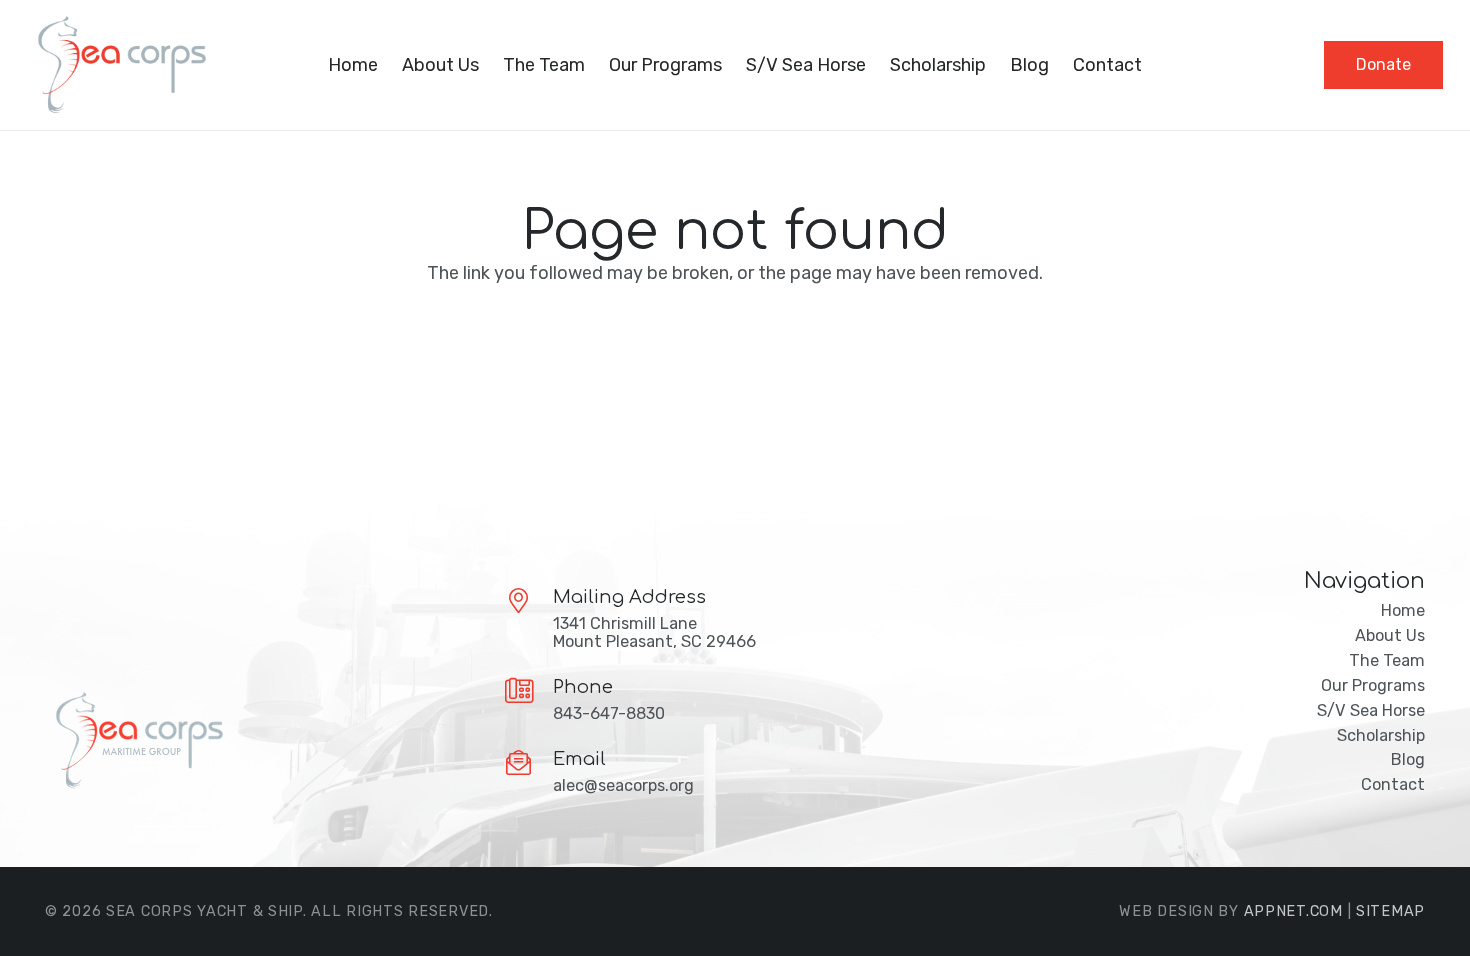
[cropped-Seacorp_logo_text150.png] (119, 65)
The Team (1387, 660)
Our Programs (1373, 685)
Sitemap (1390, 911)
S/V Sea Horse (1371, 710)
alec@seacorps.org (623, 785)
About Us (1390, 635)
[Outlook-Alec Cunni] (257, 741)
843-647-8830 (609, 713)
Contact (1393, 784)
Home (1403, 610)
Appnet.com (1293, 911)
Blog (1408, 759)
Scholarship (1381, 735)
